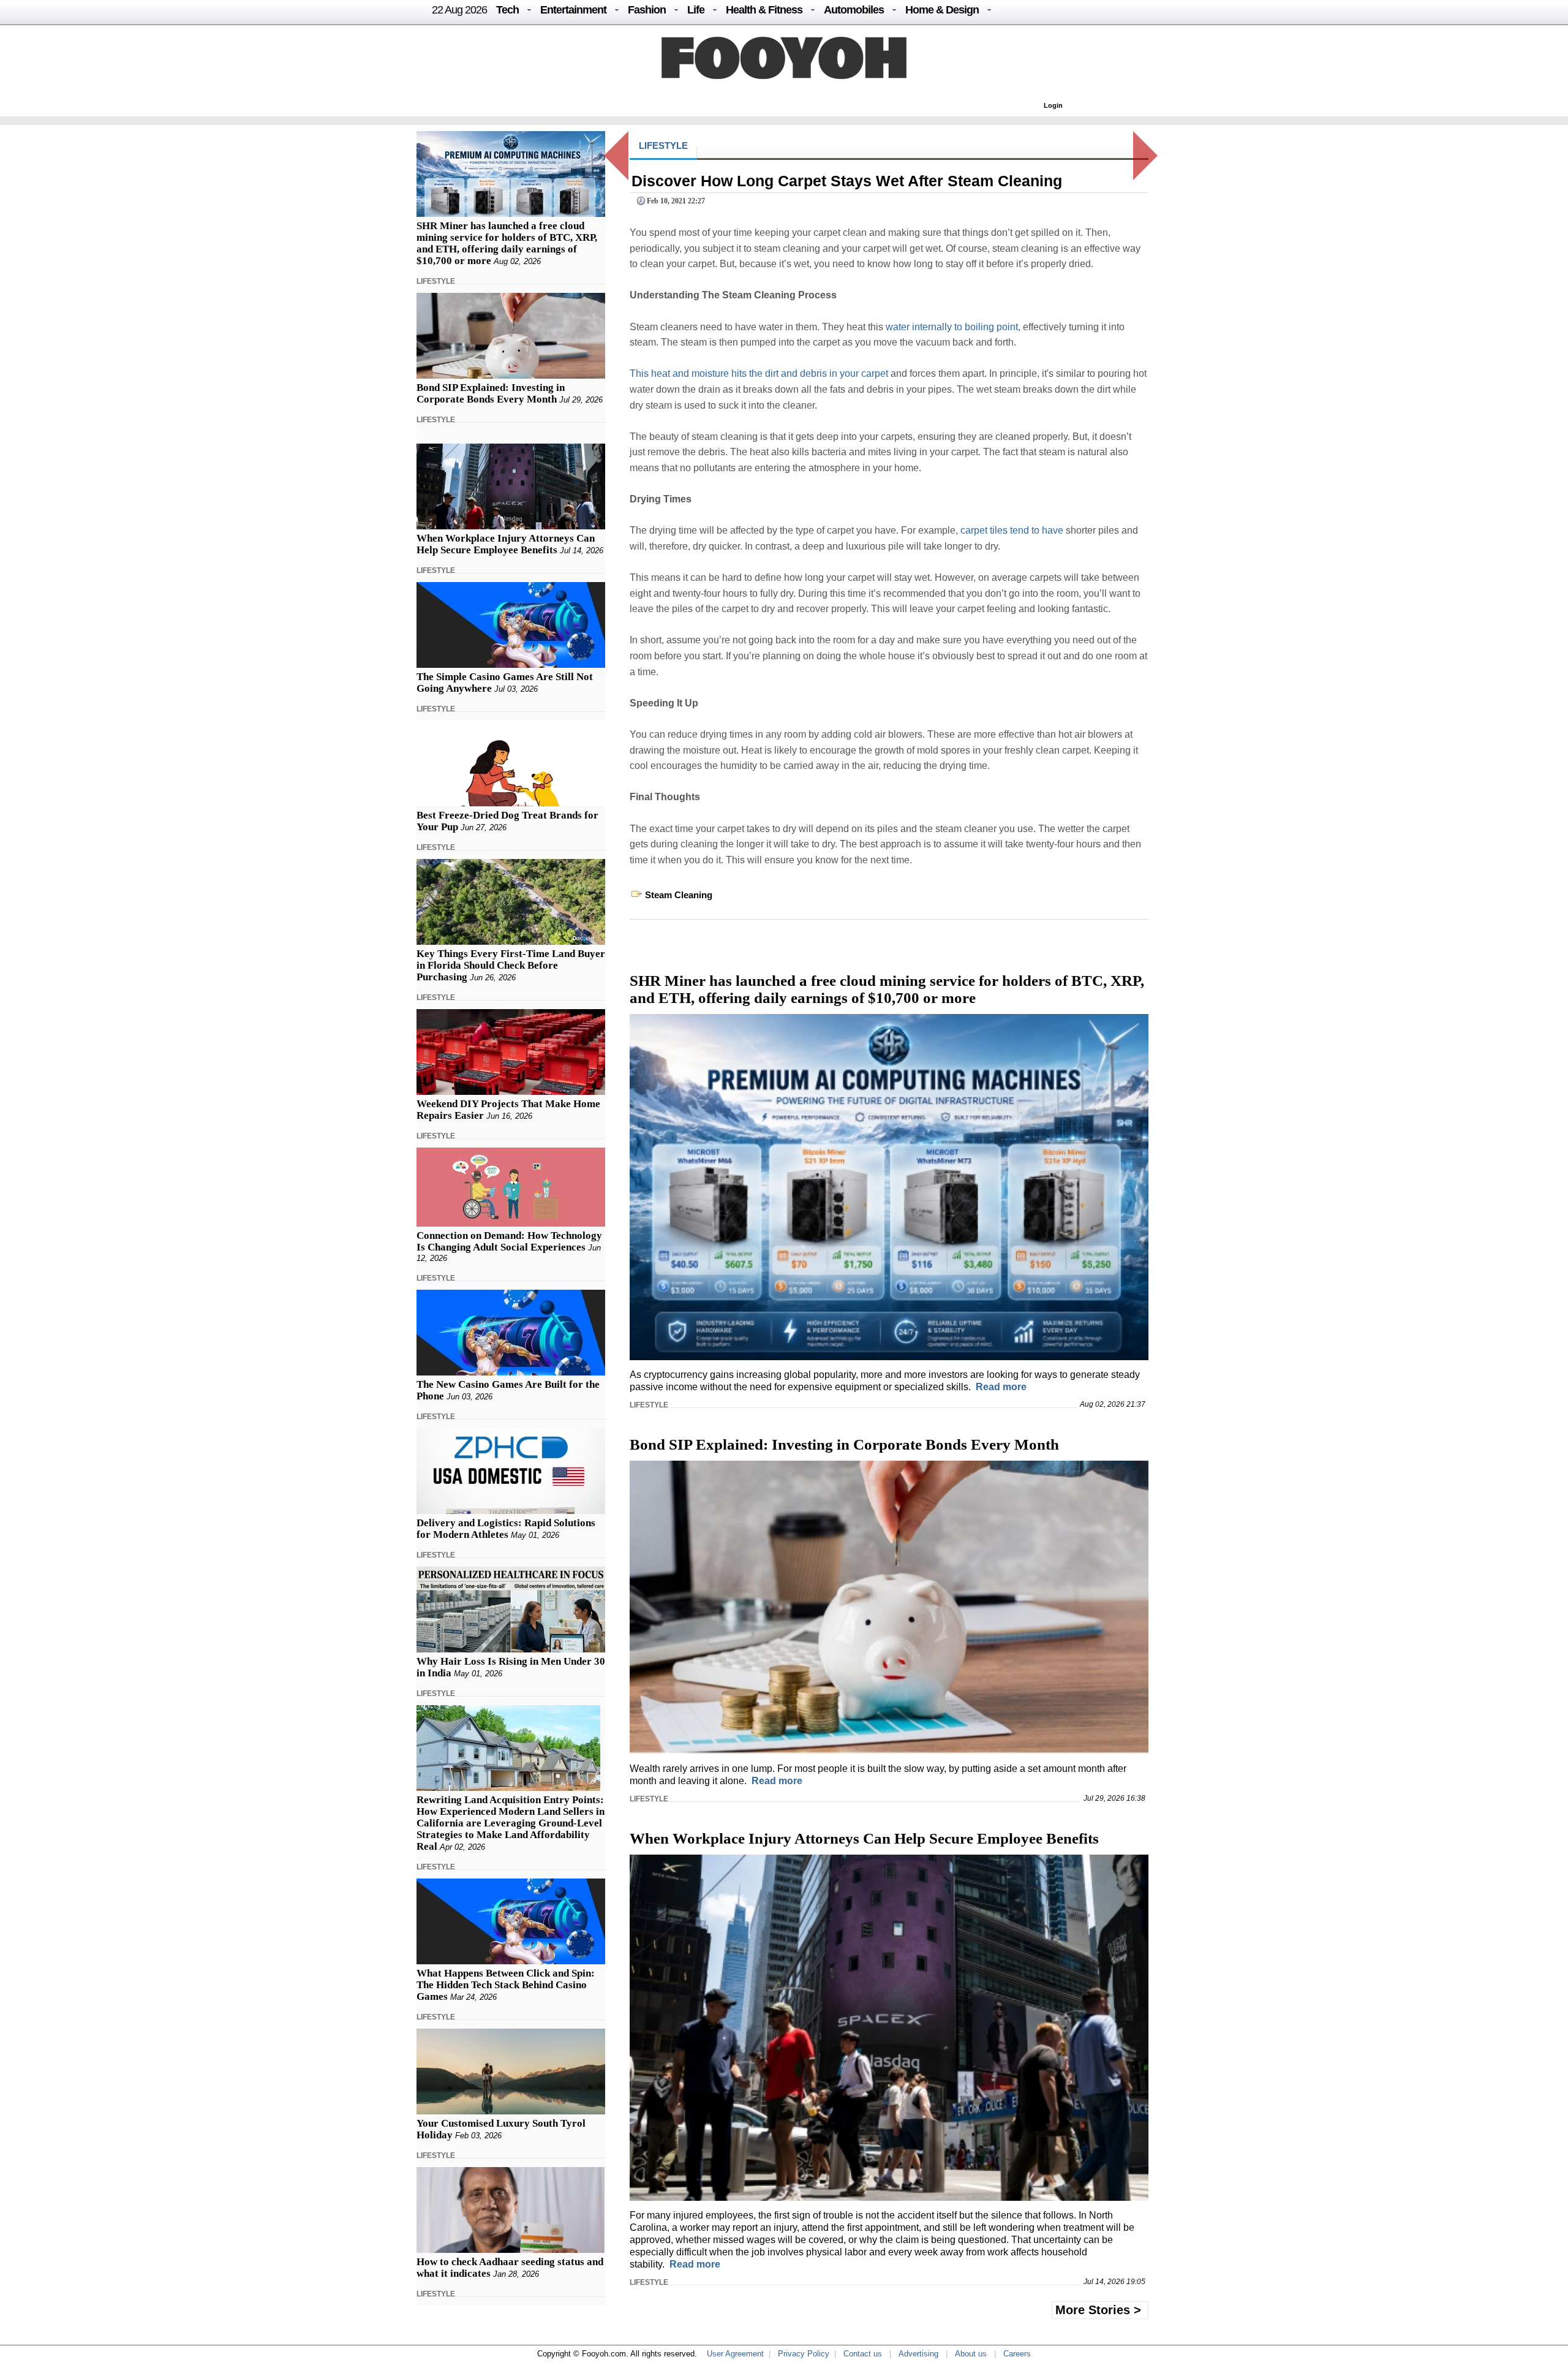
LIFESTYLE (436, 281)
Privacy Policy (804, 2354)
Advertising (918, 2354)
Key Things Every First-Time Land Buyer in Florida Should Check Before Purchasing (511, 965)
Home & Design (942, 10)
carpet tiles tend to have (1012, 530)
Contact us (863, 2354)
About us (971, 2354)
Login (1053, 105)
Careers (1017, 2354)
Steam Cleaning (679, 895)
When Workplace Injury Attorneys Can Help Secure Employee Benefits (506, 544)
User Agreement (735, 2354)
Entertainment (573, 10)
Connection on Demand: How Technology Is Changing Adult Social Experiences (509, 1241)
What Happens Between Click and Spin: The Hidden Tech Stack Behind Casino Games (506, 1985)
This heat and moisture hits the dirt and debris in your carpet (759, 373)
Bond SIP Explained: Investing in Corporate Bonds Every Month (491, 393)
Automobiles (854, 10)
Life (696, 10)
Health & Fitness (764, 10)
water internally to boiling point (952, 327)
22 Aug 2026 (459, 10)
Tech (507, 10)
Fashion (647, 10)
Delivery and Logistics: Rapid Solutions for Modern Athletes (506, 1529)
